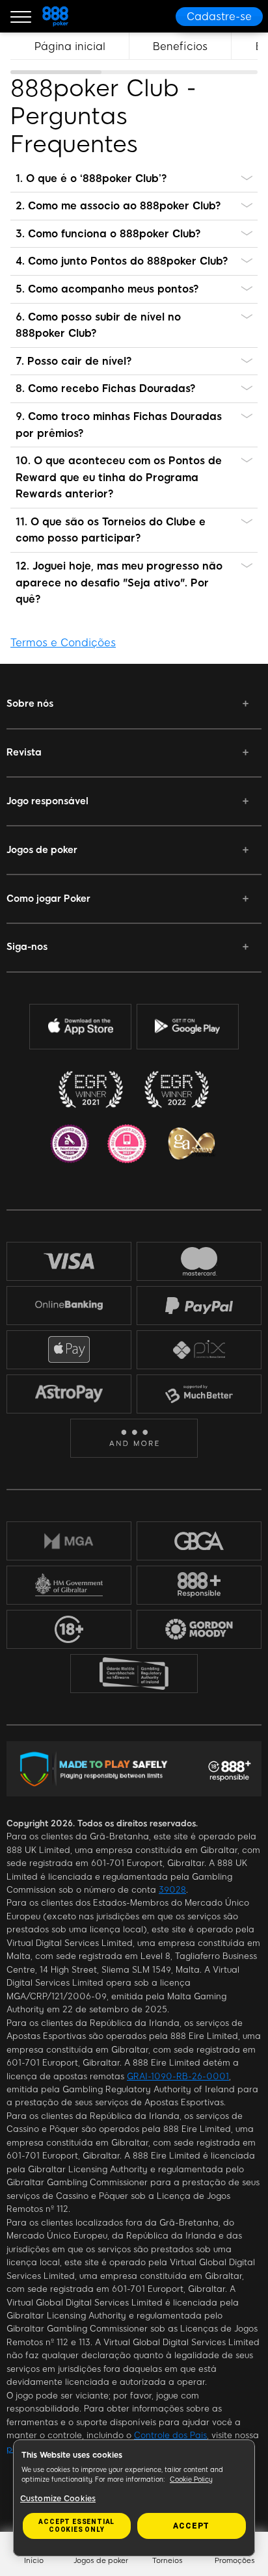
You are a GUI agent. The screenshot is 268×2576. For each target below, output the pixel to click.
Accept (191, 2526)
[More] (134, 1438)
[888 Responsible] (199, 1585)
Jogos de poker (42, 850)
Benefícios (180, 46)
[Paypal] (199, 1306)
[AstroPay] (69, 1394)
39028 (172, 1890)
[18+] (69, 1629)
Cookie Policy (191, 2479)
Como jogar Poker (48, 899)
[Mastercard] (199, 1261)
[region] (134, 53)
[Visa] (69, 1261)
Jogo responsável (47, 801)
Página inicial (70, 46)
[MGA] (69, 1540)
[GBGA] (199, 1541)
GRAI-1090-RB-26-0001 (178, 2076)
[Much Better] (199, 1394)
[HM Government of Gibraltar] (69, 1584)
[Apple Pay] (69, 1349)
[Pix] (199, 1349)
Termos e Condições (63, 643)
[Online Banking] (69, 1305)
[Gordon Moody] (199, 1629)
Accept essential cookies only (76, 2526)
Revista (24, 752)
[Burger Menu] (21, 16)
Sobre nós (30, 703)
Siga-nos (27, 947)
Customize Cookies (58, 2499)
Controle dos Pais (170, 2435)
